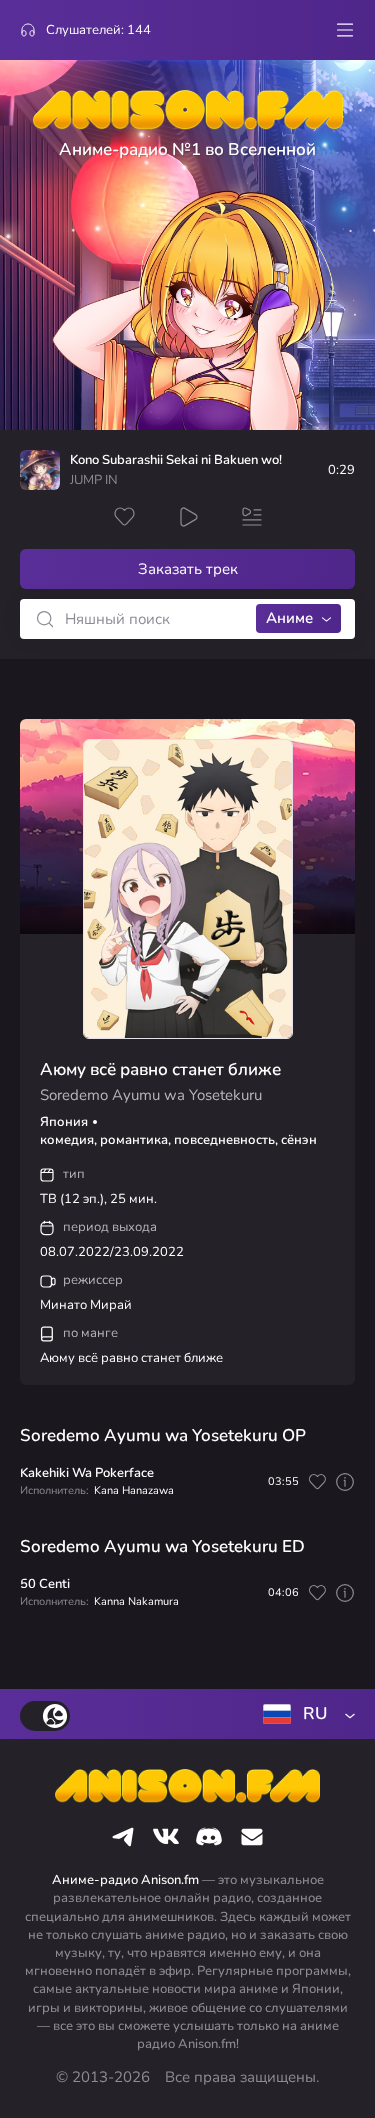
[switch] (45, 1716)
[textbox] (305, 1714)
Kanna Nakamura (136, 1601)
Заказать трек (188, 569)
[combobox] (305, 1714)
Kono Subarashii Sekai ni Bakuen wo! (176, 460)
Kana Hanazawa (134, 1490)
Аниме (289, 618)
